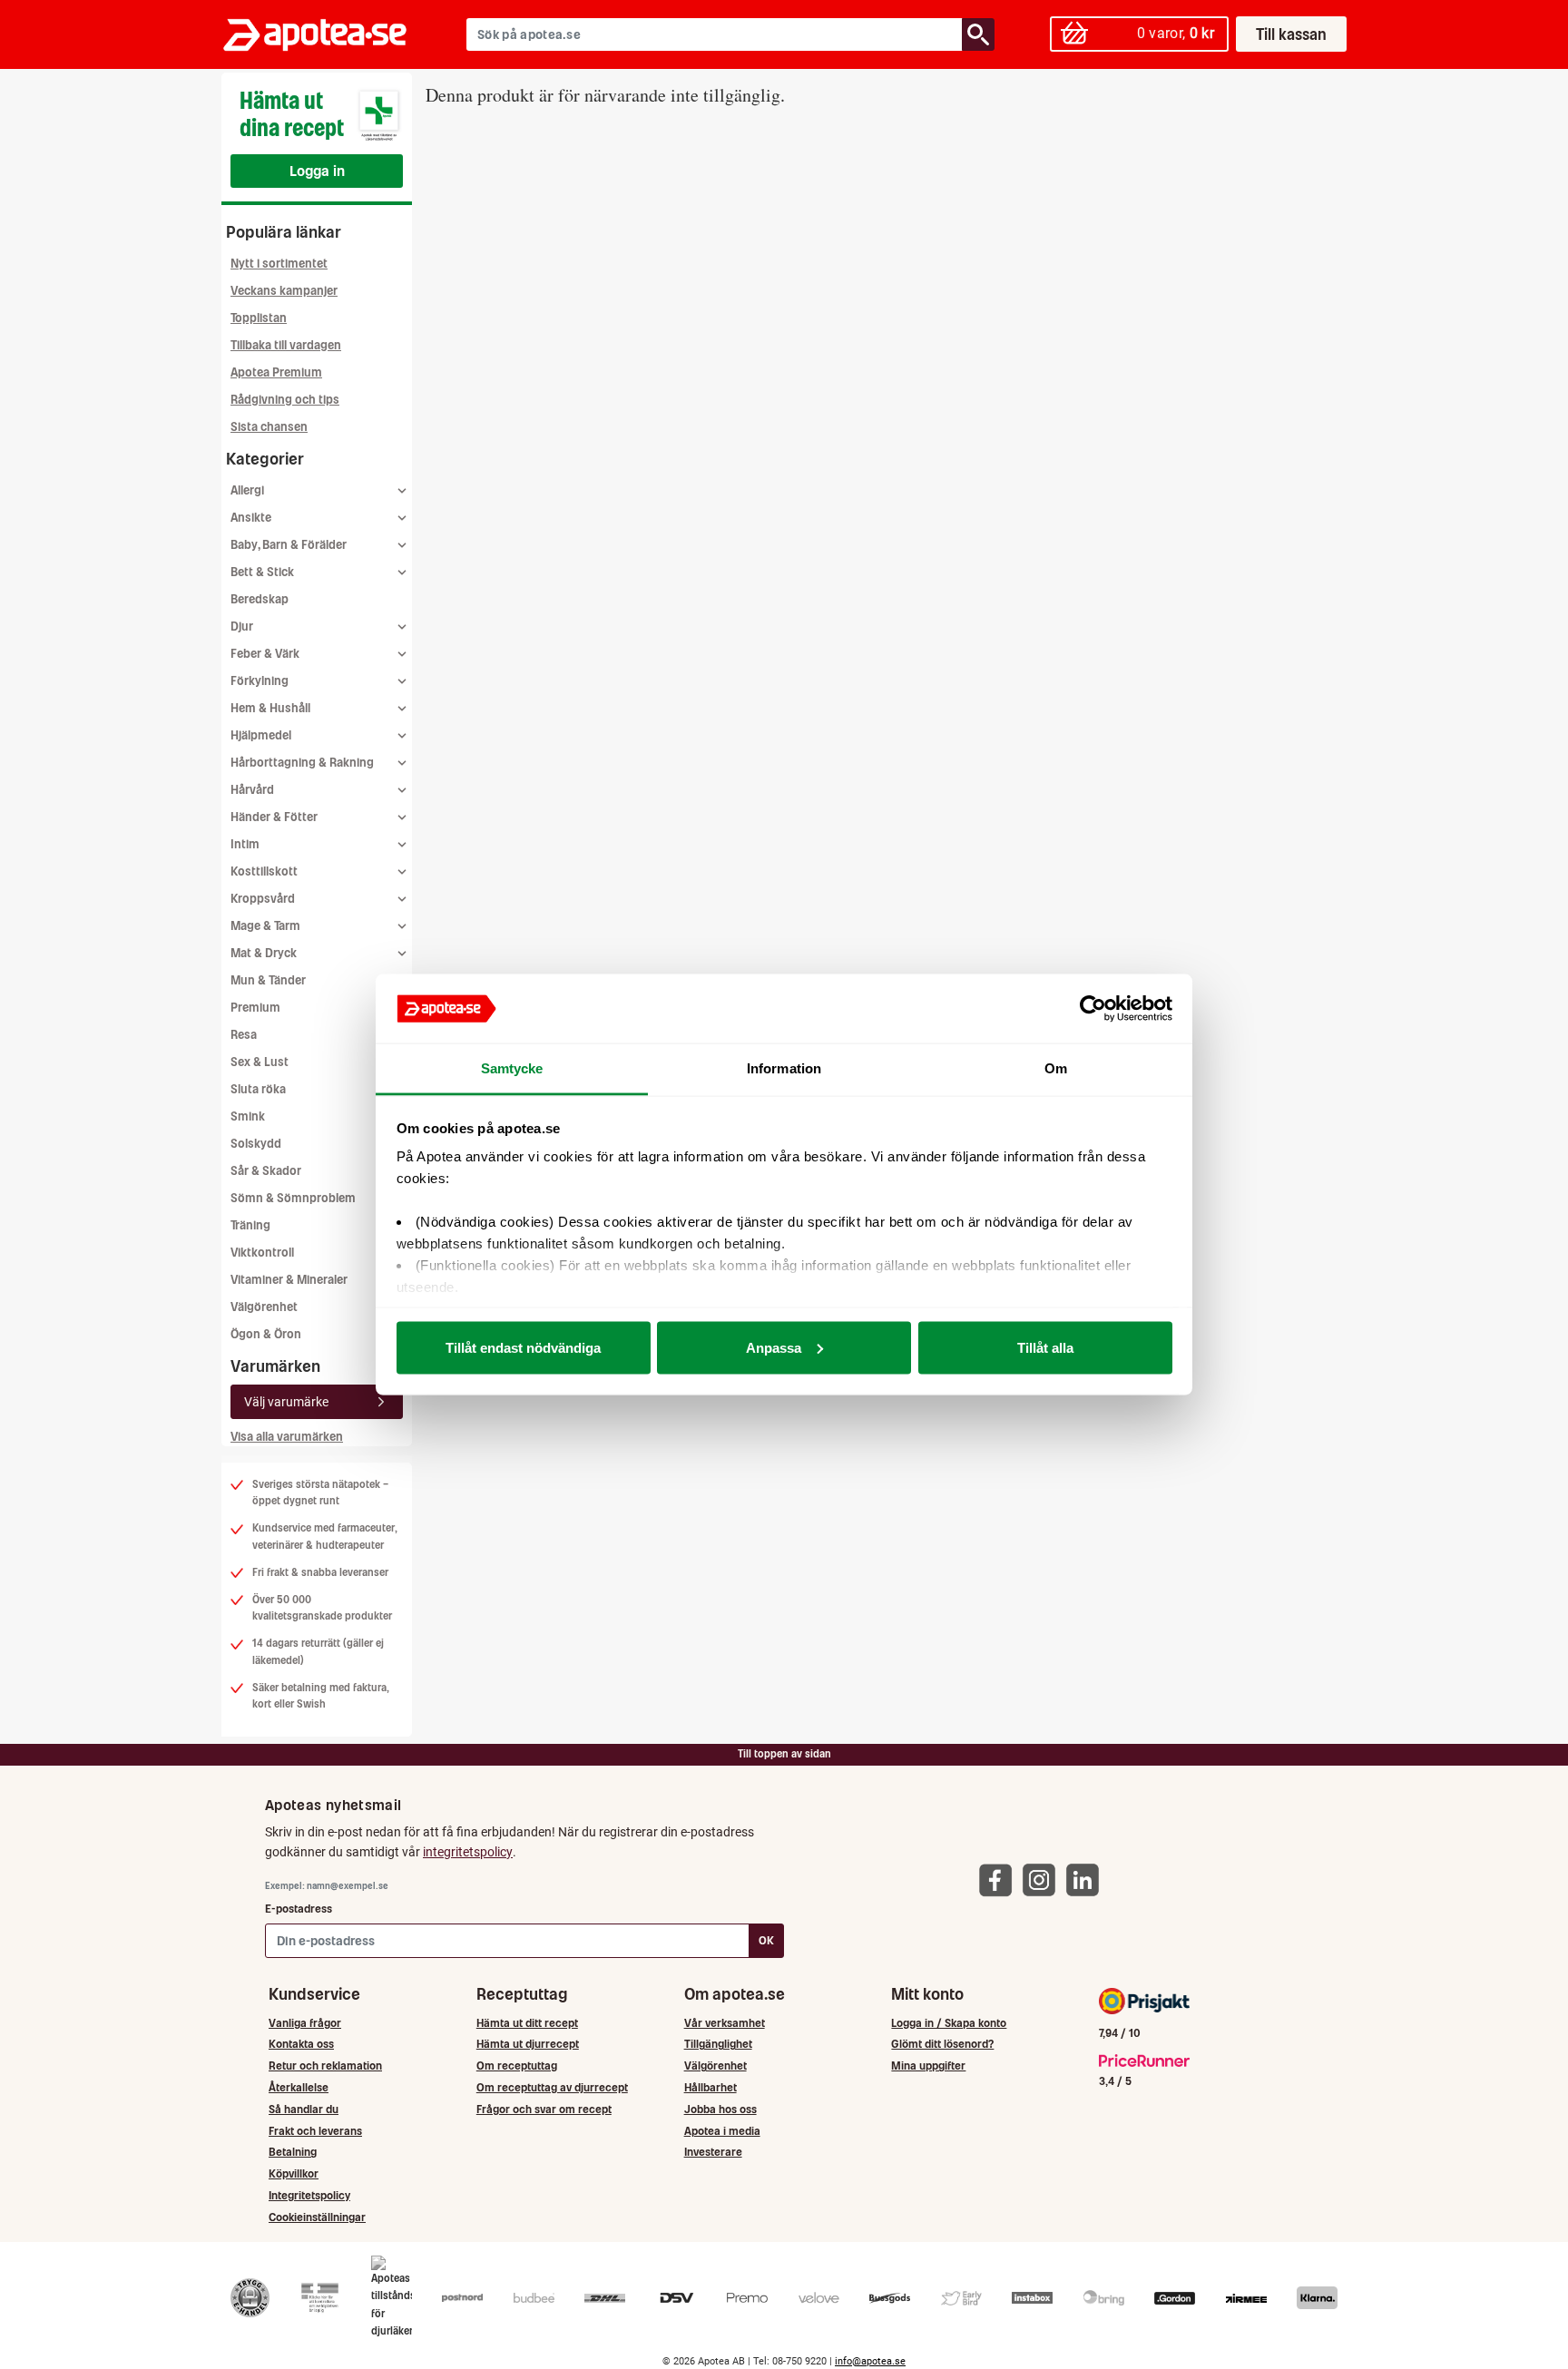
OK (766, 1940)
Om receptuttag (517, 2066)
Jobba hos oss (720, 2109)
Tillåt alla (1045, 1347)
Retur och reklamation (325, 2066)
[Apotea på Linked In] (1087, 1880)
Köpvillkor (294, 2173)
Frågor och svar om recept (544, 2109)
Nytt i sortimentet (279, 264)
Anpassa (774, 1347)
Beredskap (260, 599)
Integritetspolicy (309, 2195)
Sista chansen (269, 427)
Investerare (713, 2152)
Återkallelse (299, 2087)
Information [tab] (784, 1068)
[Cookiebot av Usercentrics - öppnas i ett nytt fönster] (1093, 1009)
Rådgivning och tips (285, 400)
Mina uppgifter (928, 2066)
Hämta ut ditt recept (527, 2023)
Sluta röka (258, 1089)
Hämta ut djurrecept (528, 2044)
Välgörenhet (264, 1307)
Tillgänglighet (718, 2044)
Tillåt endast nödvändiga (523, 1347)
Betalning (293, 2152)
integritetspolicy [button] (468, 1852)
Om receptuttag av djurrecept (552, 2087)
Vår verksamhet (725, 2023)
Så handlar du (304, 2109)
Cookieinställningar (317, 2217)
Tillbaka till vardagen (286, 345)
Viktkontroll (262, 1253)
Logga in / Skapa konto (949, 2023)
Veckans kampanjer (284, 291)
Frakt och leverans (315, 2131)
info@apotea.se (870, 2361)
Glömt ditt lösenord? (942, 2044)
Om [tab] (1056, 1068)
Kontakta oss (301, 2044)
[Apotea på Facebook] (1000, 1880)
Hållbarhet (710, 2087)
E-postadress (299, 1909)
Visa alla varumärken (287, 1437)
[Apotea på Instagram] (1044, 1880)
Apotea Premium (276, 372)
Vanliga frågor (305, 2023)
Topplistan (259, 318)
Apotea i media (722, 2131)
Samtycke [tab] (512, 1068)
